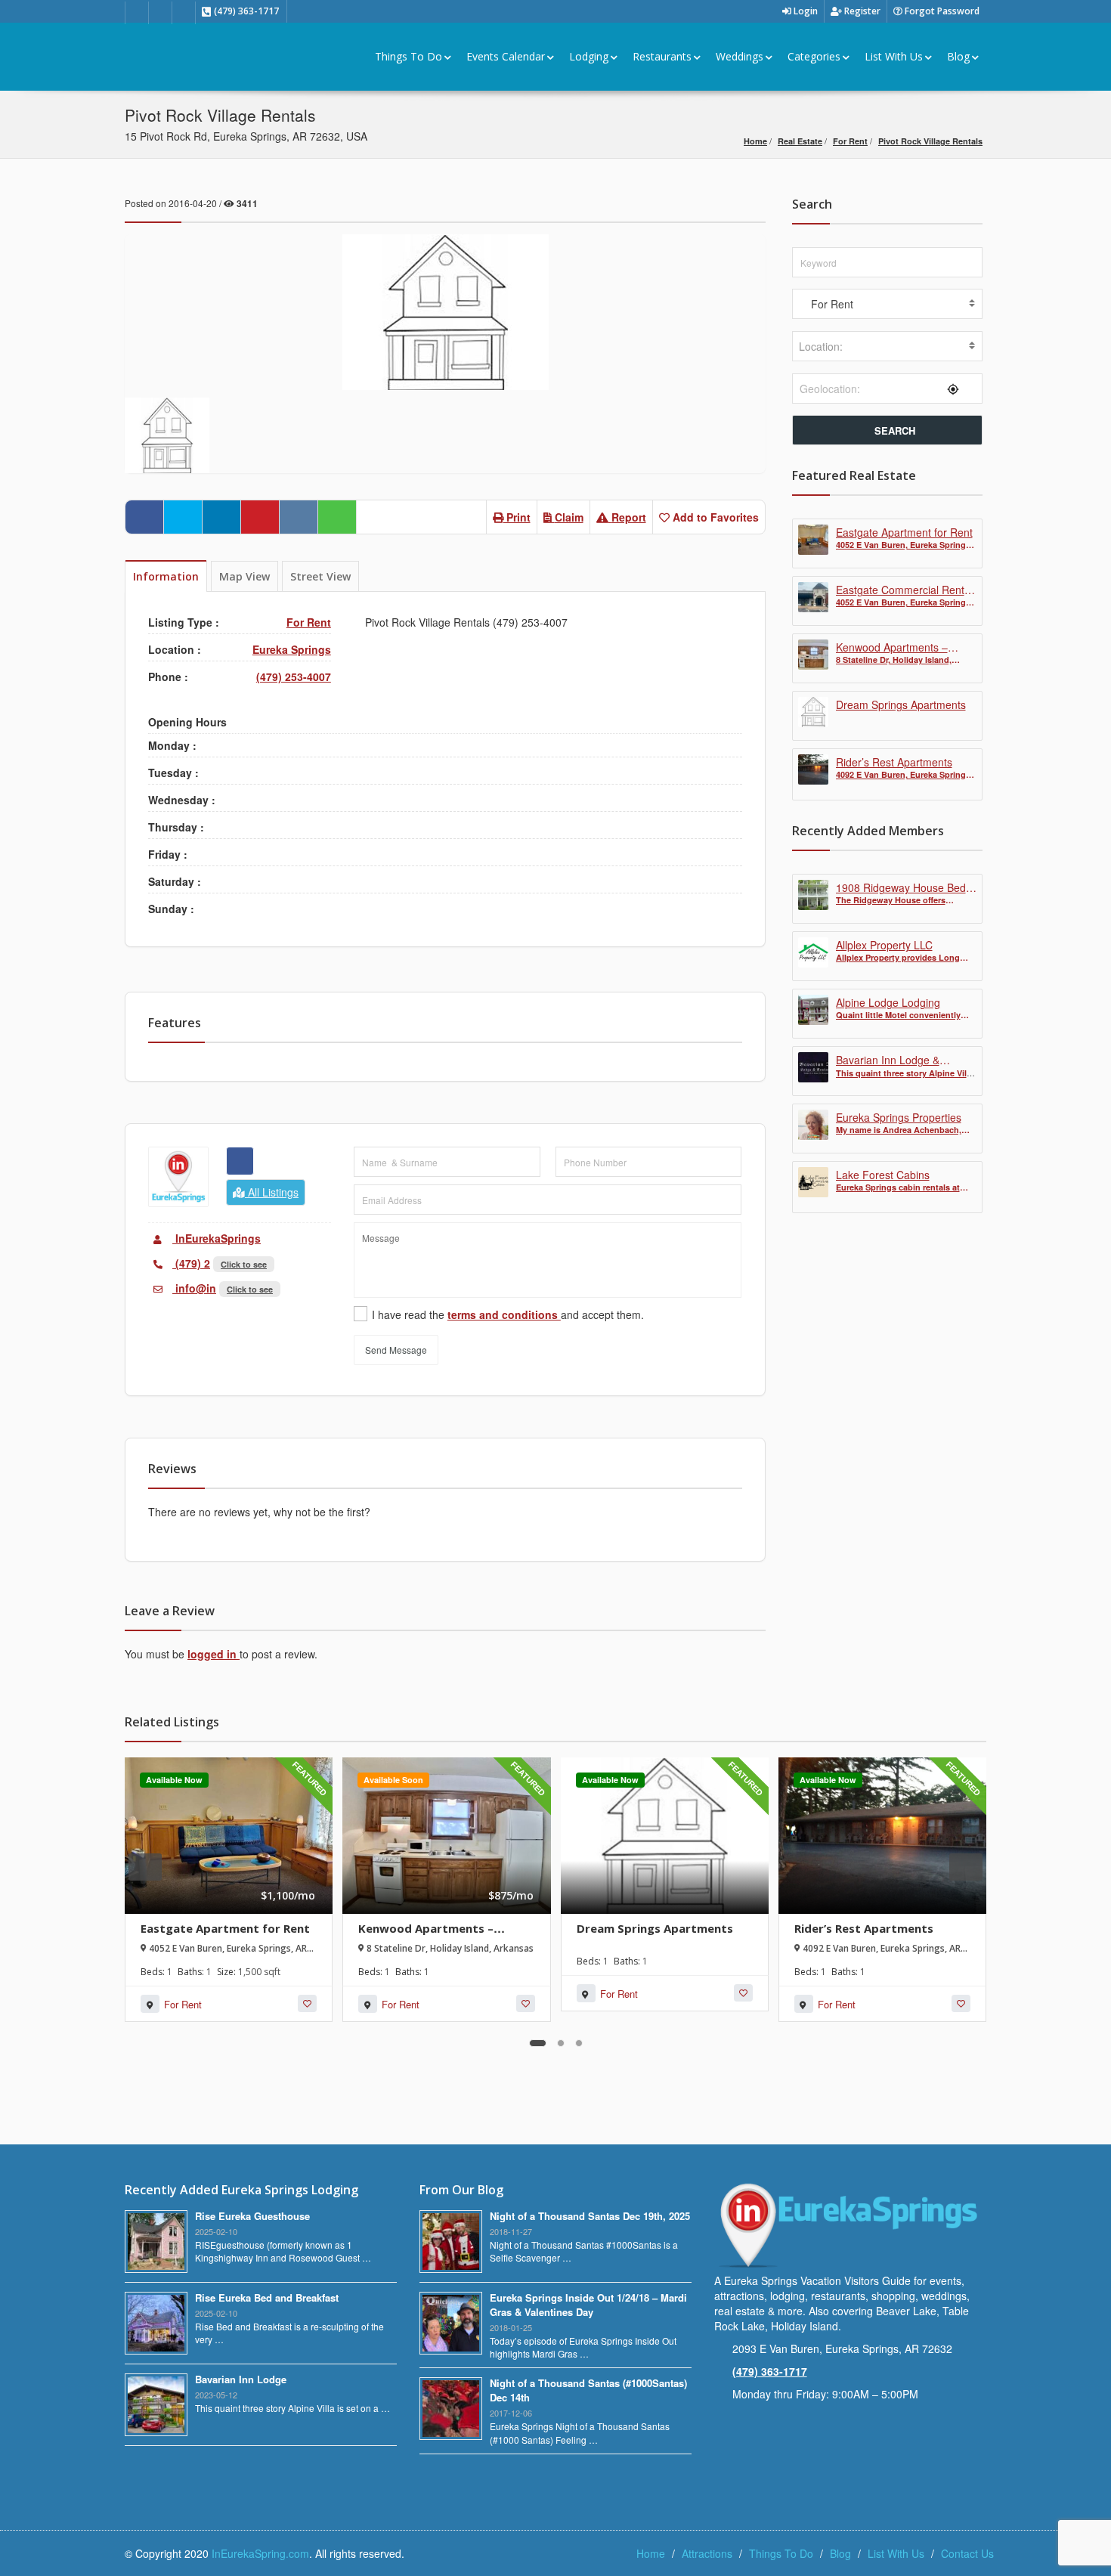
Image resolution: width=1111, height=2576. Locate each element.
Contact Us (967, 2553)
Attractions (707, 2553)
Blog (958, 56)
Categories (814, 56)
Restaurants (662, 56)
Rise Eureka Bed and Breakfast (267, 2297)
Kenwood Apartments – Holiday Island (426, 1935)
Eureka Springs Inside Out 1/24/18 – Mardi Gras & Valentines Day (588, 2305)
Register (861, 11)
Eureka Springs (292, 649)
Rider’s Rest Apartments (864, 1928)
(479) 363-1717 (770, 2371)
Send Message (396, 1350)
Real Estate (800, 141)
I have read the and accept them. (508, 1314)
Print (517, 517)
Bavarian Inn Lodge (241, 2379)
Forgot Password (941, 11)
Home (755, 141)
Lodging (589, 56)
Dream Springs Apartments (655, 1928)
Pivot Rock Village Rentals (930, 141)
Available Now (174, 1780)
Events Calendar (506, 56)
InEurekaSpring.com (260, 2553)
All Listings (272, 1192)
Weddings (740, 56)
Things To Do (409, 56)
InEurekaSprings (217, 1238)
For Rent (850, 141)
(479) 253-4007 (294, 677)
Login (805, 11)
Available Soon (393, 1780)
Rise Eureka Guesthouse (252, 2216)
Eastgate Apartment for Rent (225, 1928)
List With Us (894, 56)
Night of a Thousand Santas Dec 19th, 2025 (590, 2216)
